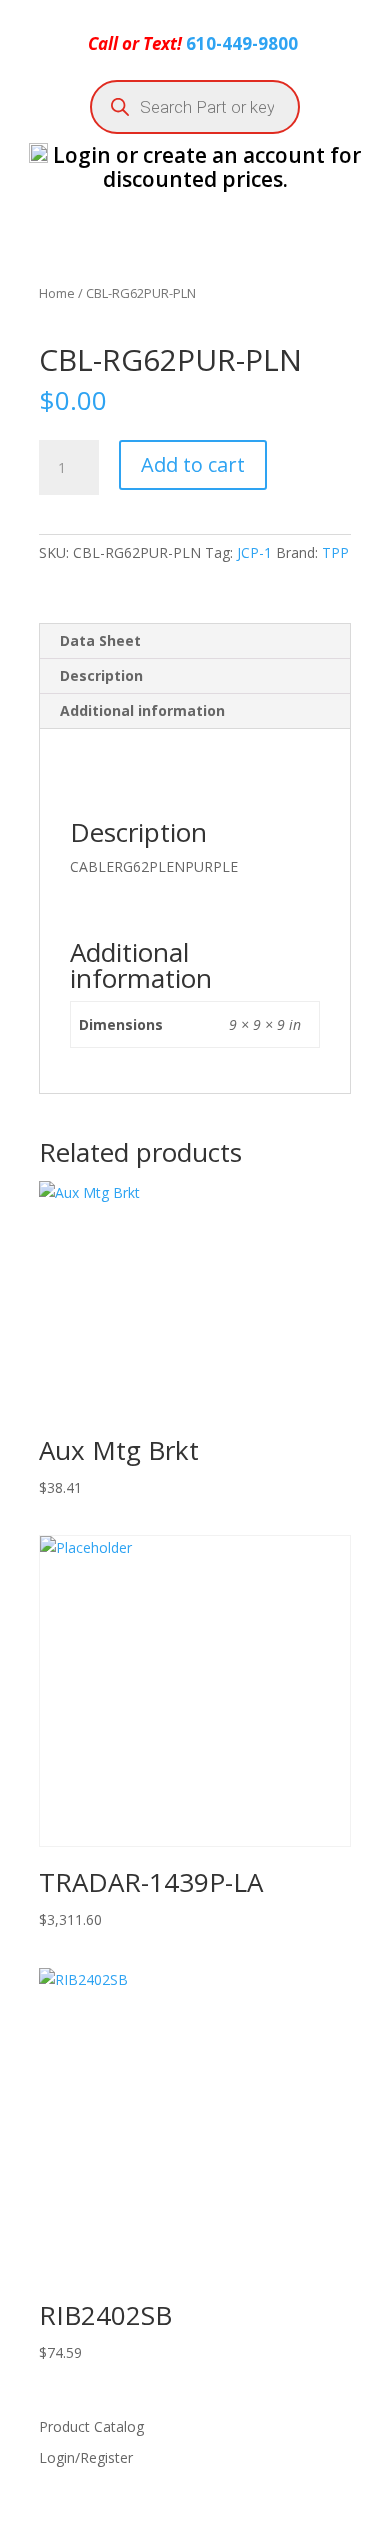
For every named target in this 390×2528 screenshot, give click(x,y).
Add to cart (193, 464)
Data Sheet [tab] (100, 640)
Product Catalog (91, 2426)
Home (57, 293)
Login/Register (86, 2457)
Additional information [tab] (142, 710)
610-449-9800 (242, 43)
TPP (335, 552)
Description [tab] (101, 675)
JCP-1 (254, 552)
